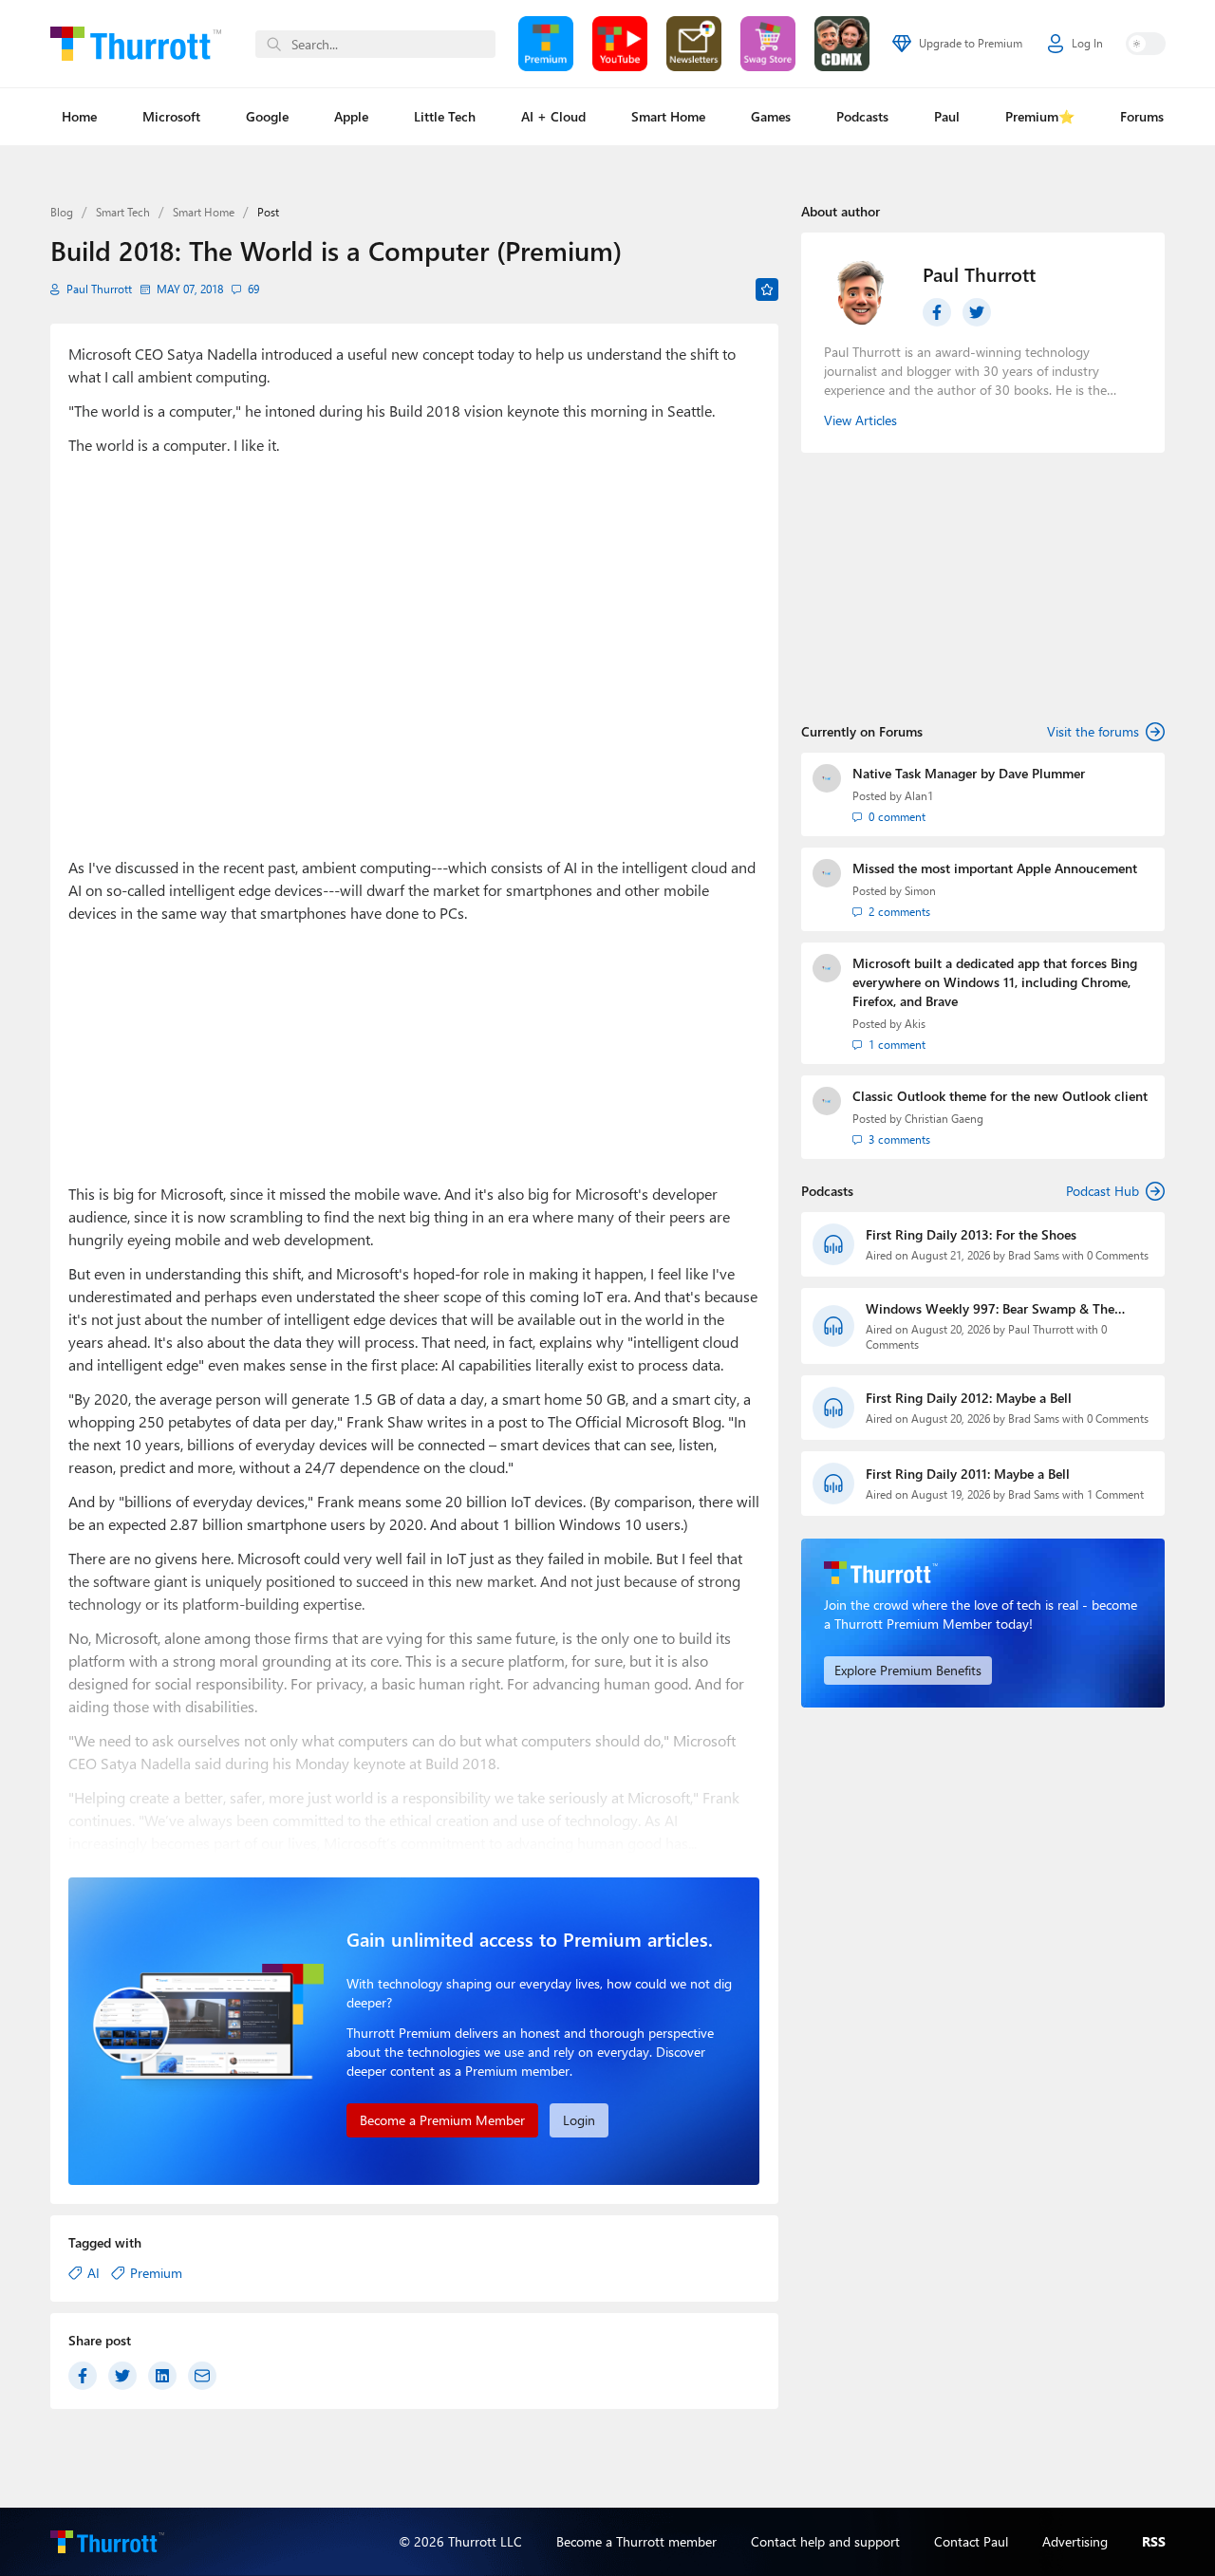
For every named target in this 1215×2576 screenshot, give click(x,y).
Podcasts (862, 116)
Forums (1142, 116)
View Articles (860, 420)
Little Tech (445, 116)
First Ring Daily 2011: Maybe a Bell (968, 1474)
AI (93, 2273)
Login (579, 2120)
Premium (156, 2273)
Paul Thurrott (99, 289)
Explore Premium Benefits (908, 1670)
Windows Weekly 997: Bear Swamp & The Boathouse (990, 1309)
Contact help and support (825, 2541)
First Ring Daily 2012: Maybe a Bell (969, 1398)
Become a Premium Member (442, 2120)
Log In (1087, 43)
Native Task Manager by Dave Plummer (969, 773)
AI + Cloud (553, 116)
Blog (62, 212)
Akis (915, 1024)
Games (771, 116)
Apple (351, 116)
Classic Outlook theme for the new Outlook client (1000, 1096)
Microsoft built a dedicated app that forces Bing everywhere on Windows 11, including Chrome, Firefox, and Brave (995, 982)
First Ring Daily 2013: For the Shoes (971, 1234)
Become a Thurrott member (636, 2541)
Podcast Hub (1103, 1191)
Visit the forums (1093, 731)
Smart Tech (123, 212)
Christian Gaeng (944, 1119)
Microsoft (171, 116)
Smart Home (668, 116)
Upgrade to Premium (971, 43)
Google (267, 116)
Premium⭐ (1040, 116)
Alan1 (919, 796)
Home (79, 116)
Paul (947, 116)
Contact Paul (971, 2541)
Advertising (1075, 2541)
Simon (920, 891)
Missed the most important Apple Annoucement (995, 868)
